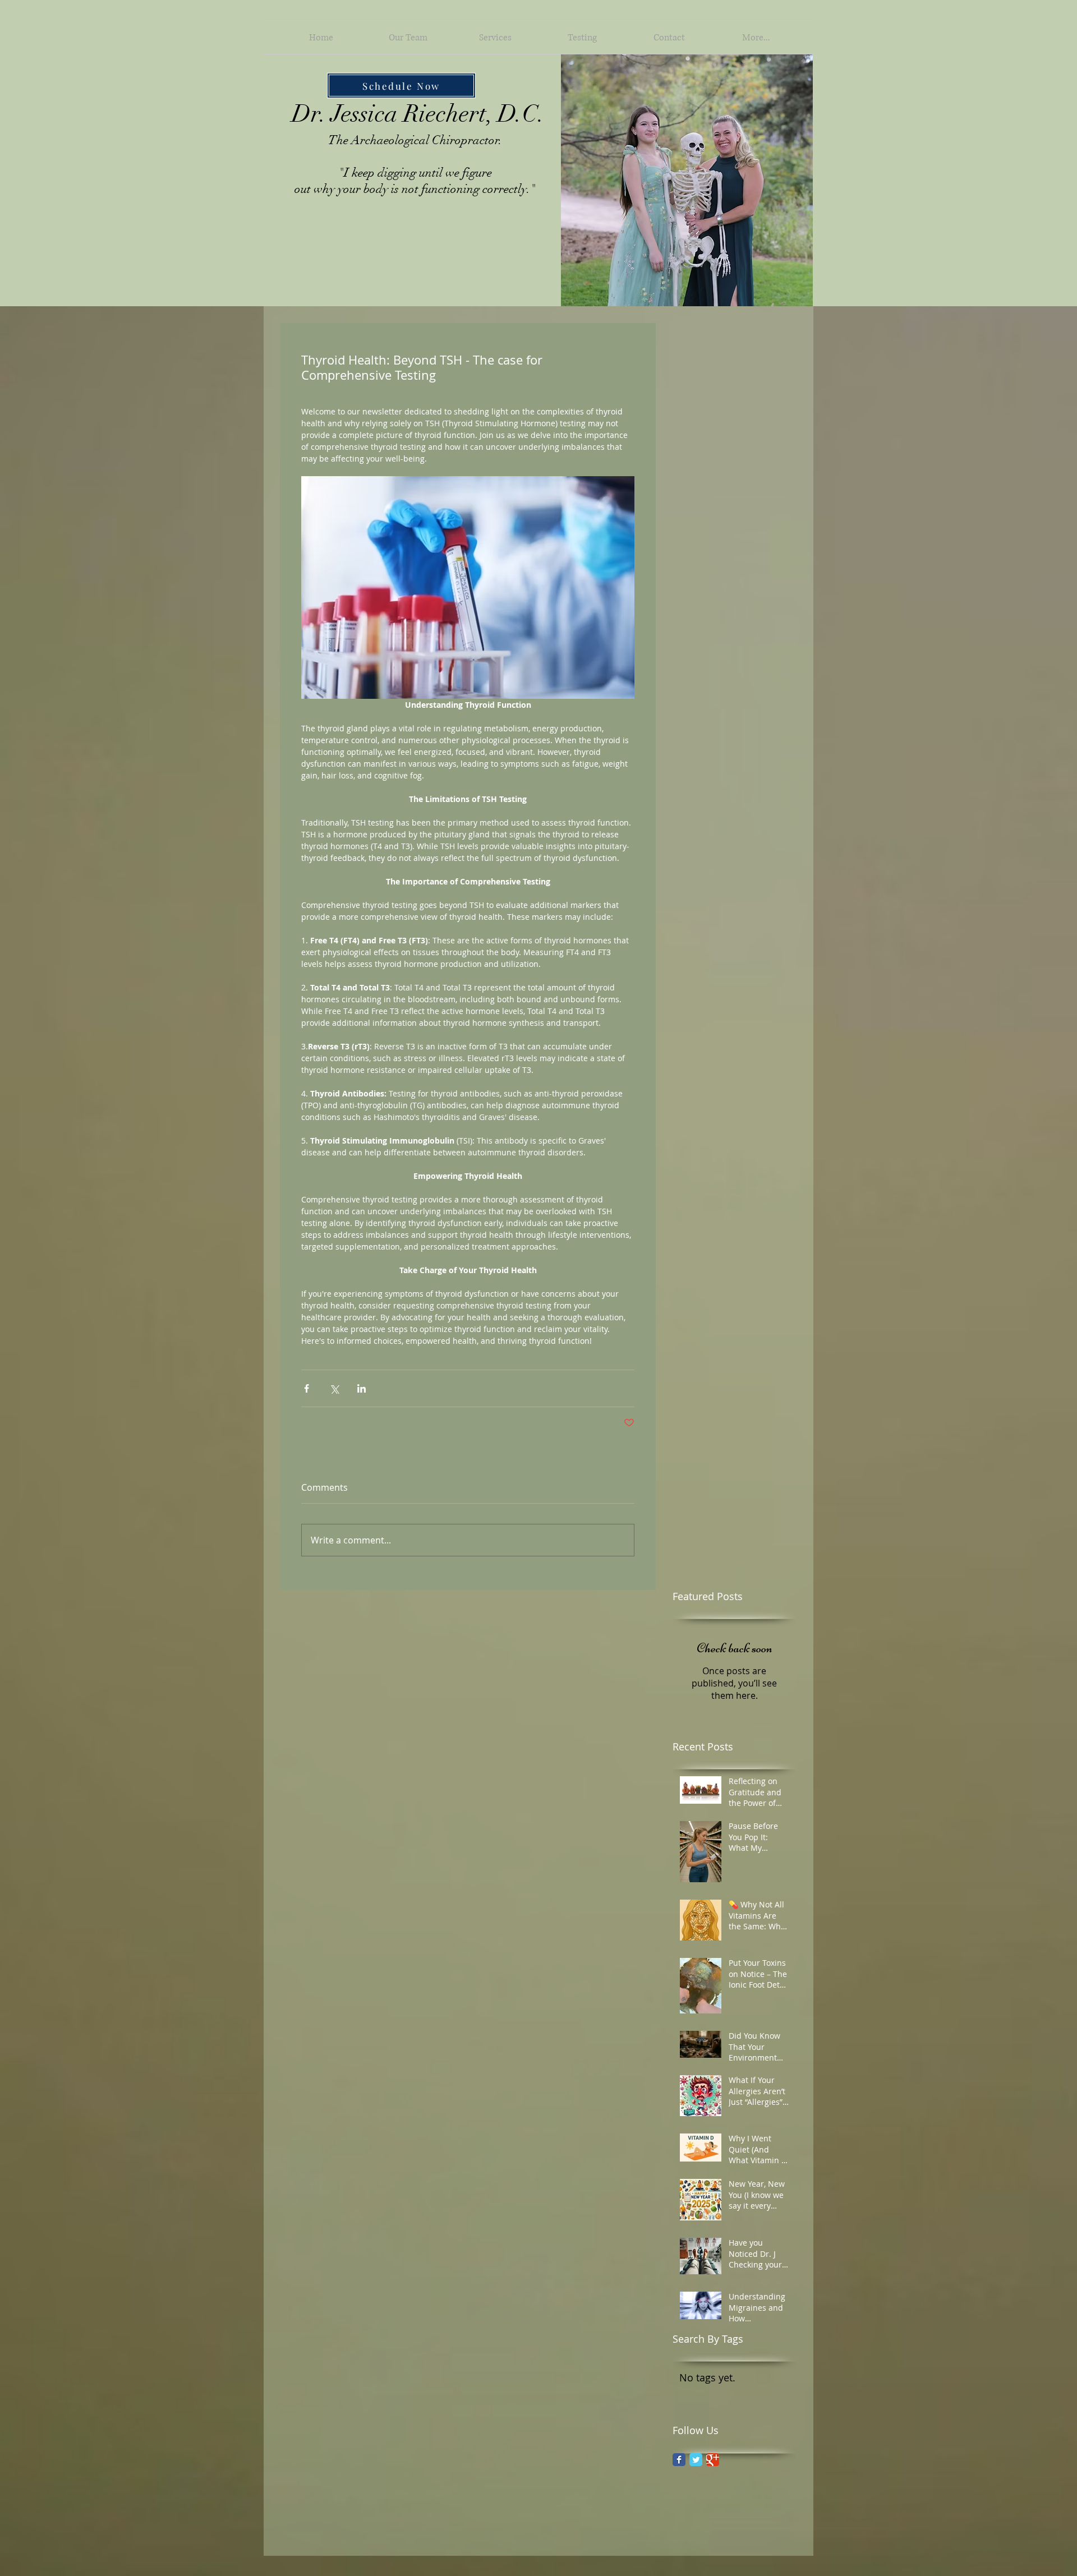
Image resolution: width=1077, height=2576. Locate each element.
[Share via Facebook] (307, 1388)
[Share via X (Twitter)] (334, 1388)
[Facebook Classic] (679, 2460)
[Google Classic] (713, 2460)
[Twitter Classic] (696, 2460)
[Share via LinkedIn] (362, 1388)
